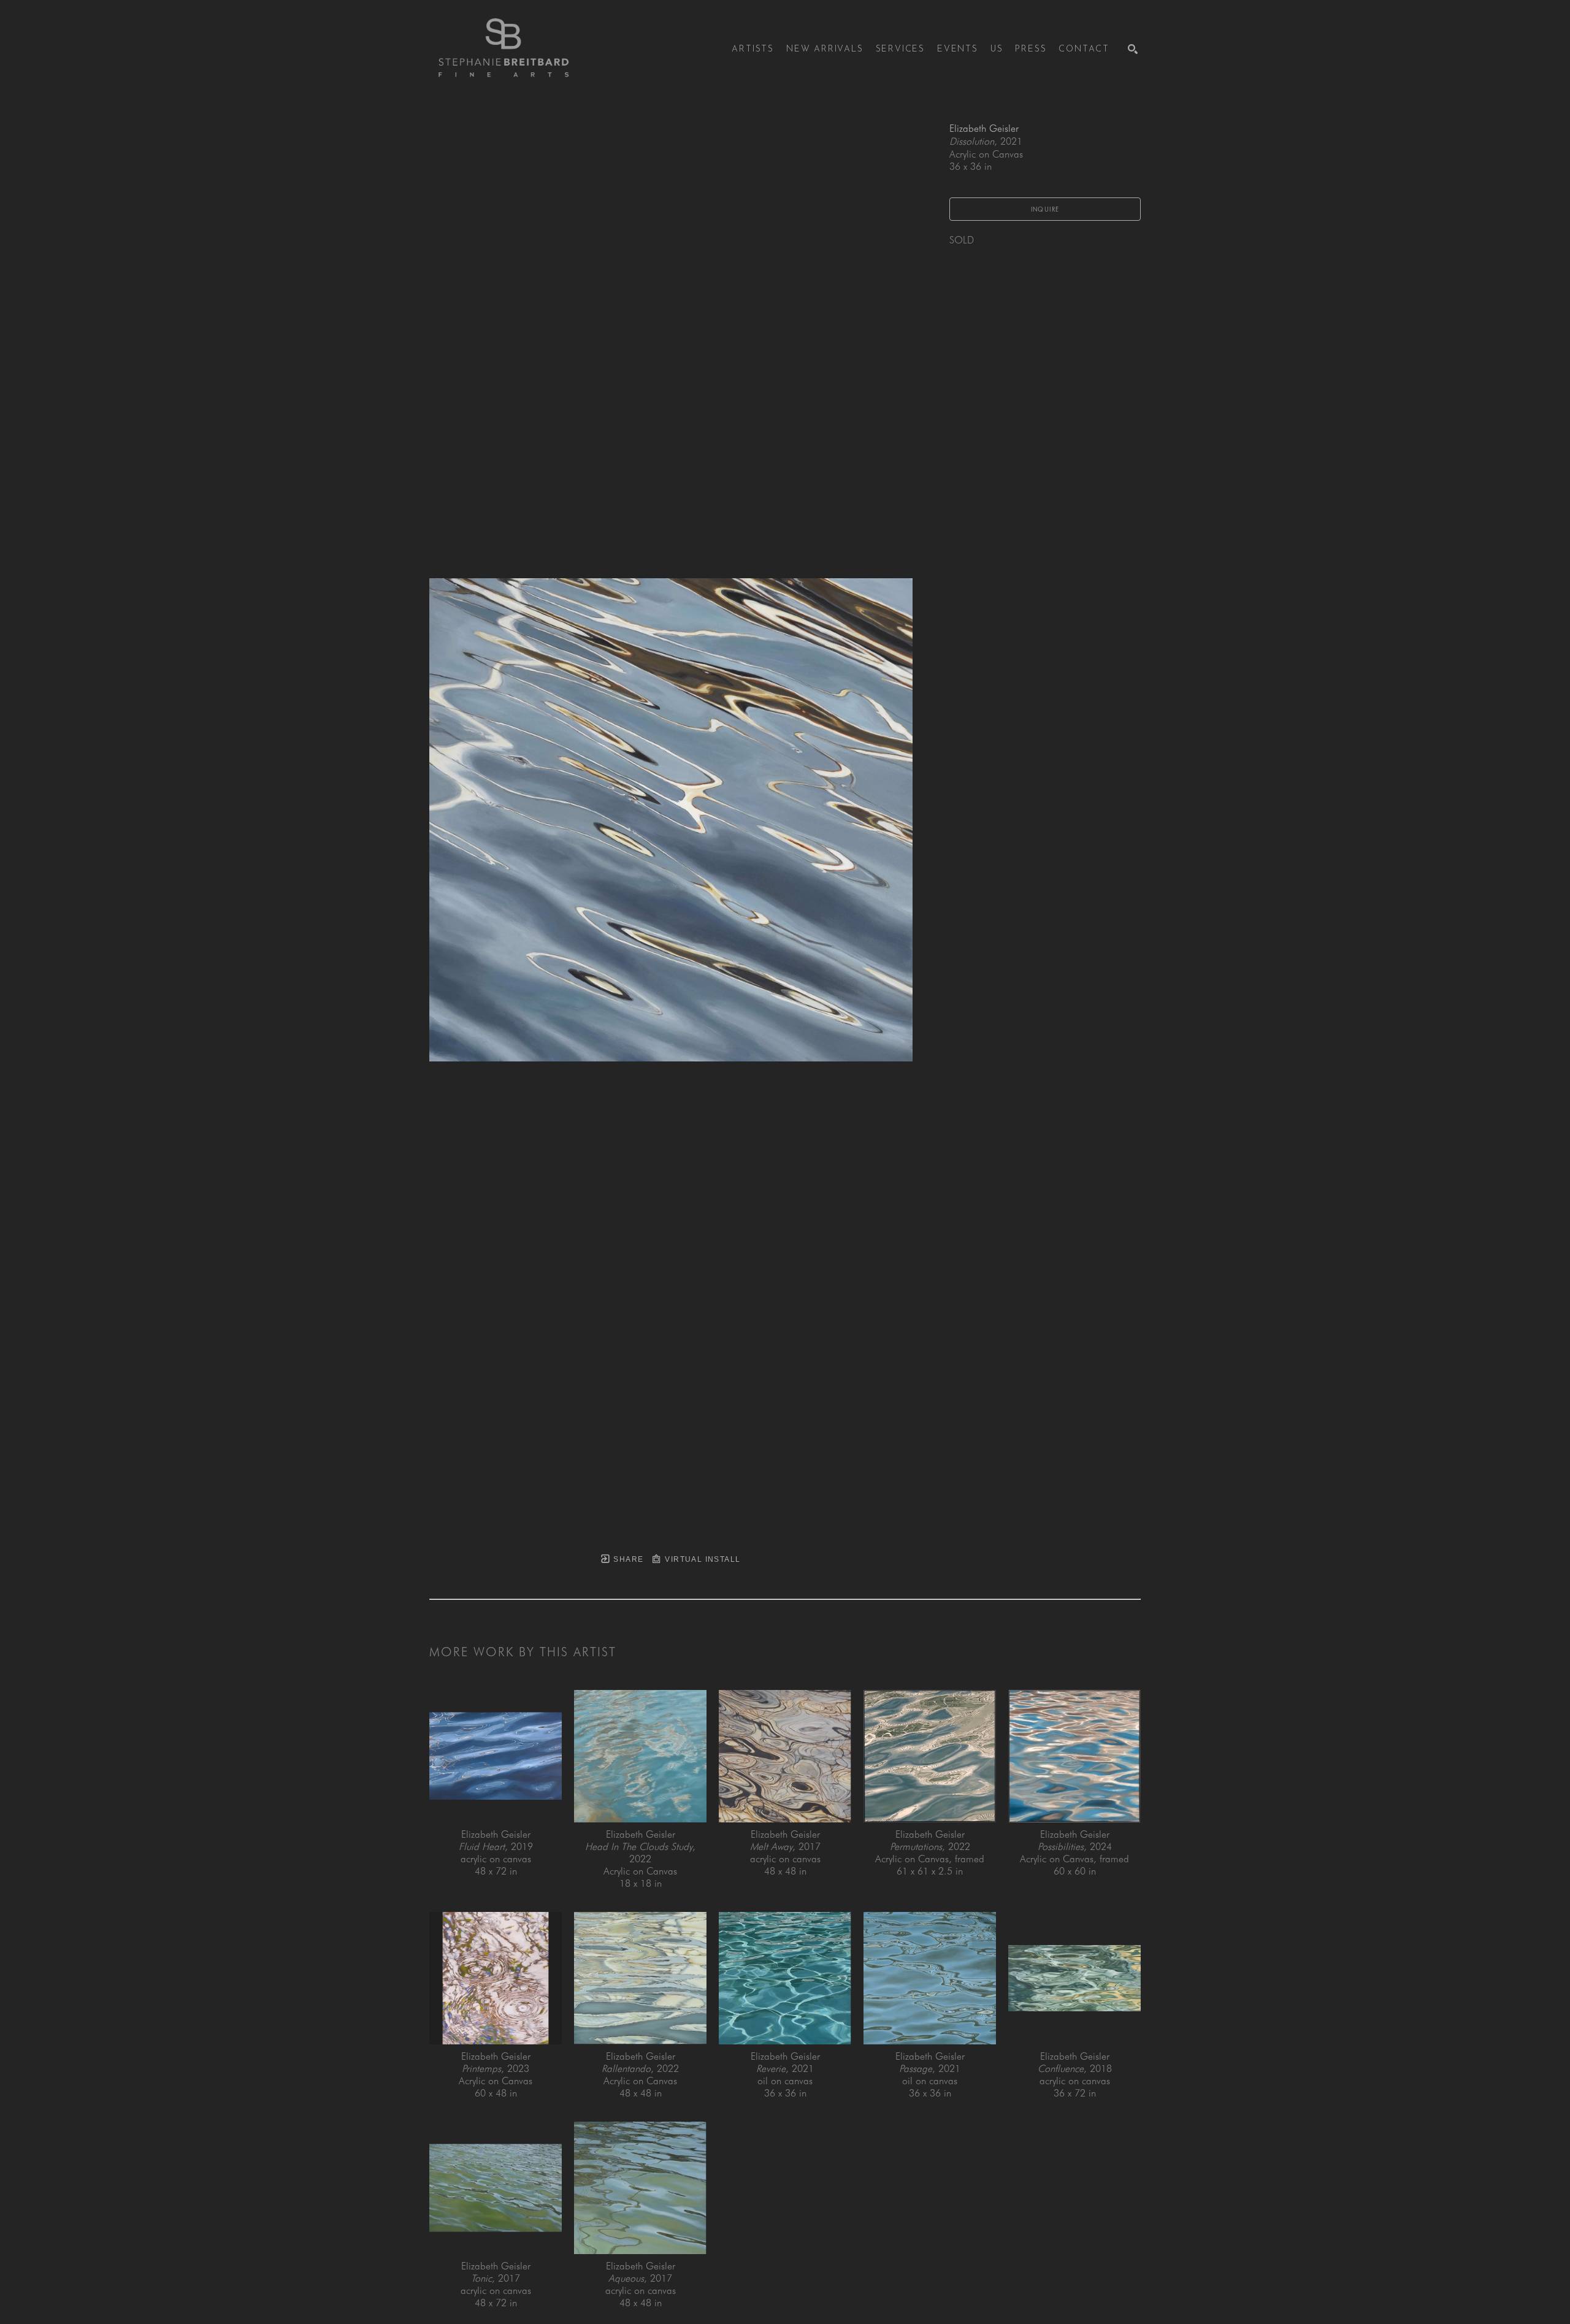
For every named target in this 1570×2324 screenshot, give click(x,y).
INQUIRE (1045, 209)
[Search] (1133, 49)
